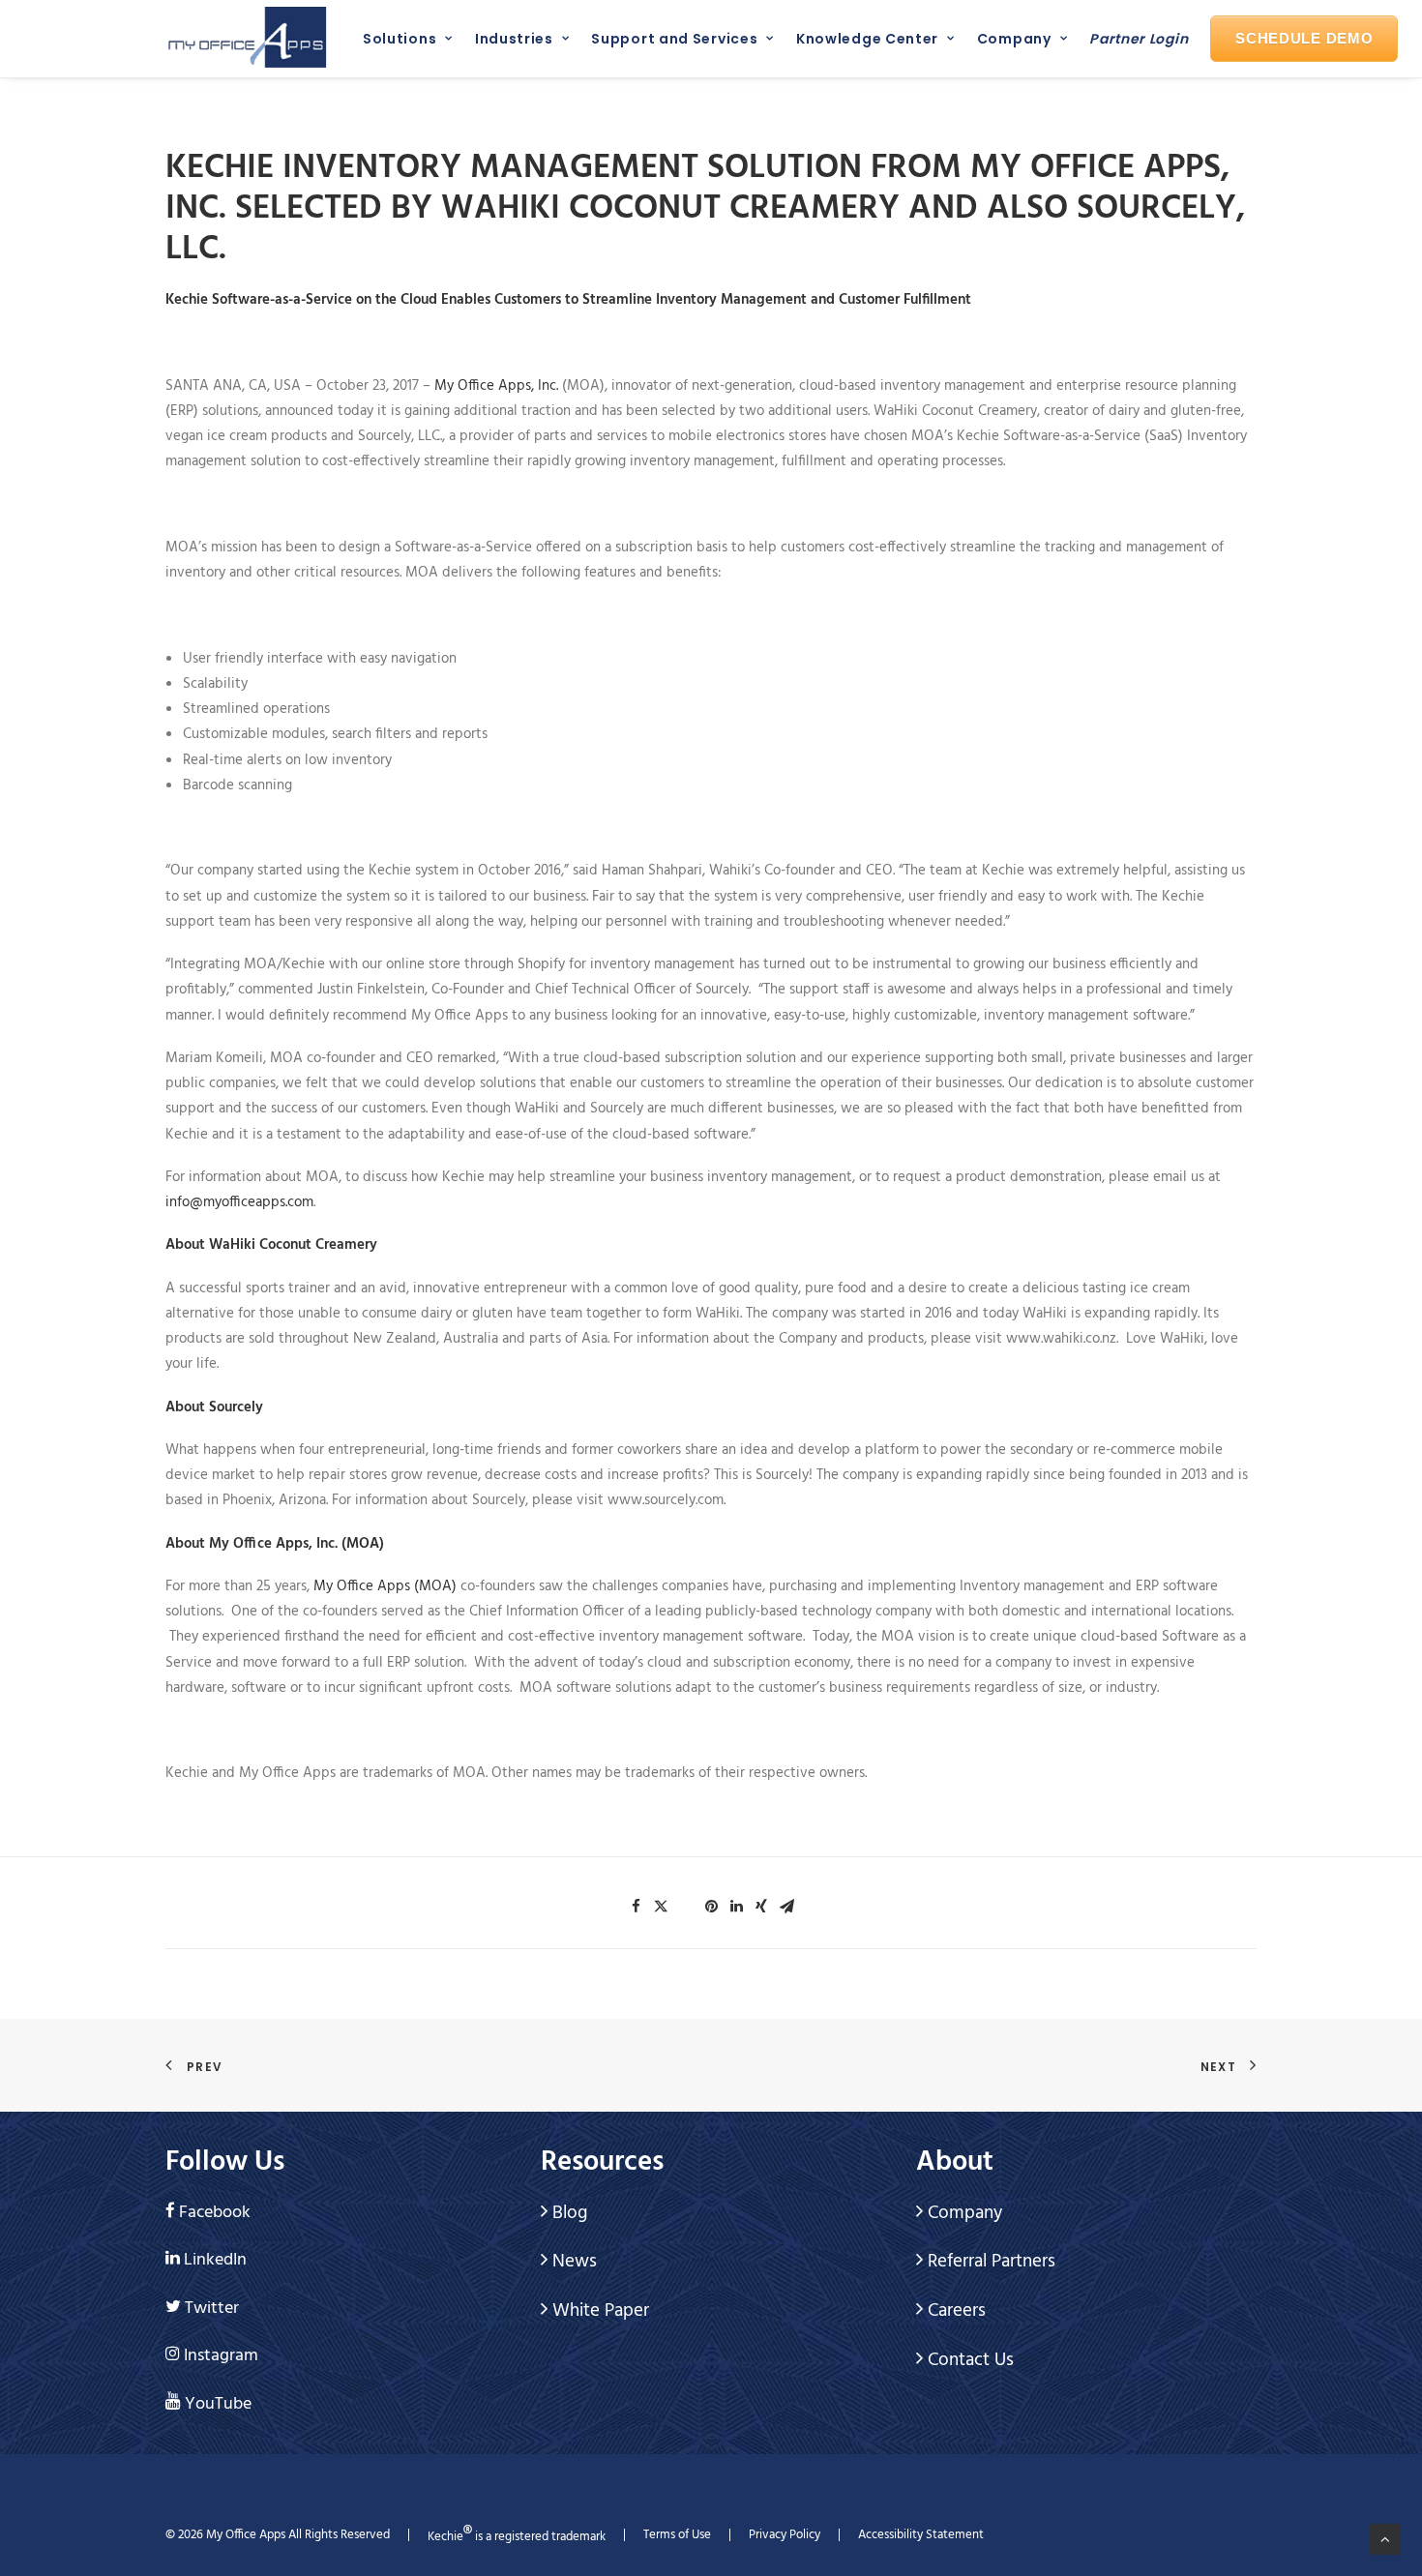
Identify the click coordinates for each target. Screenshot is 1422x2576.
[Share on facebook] (636, 1907)
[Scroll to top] (1385, 2539)
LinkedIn (215, 2260)
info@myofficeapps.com (239, 1202)
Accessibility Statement (921, 2535)
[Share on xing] (761, 1907)
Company (1014, 39)
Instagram (221, 2356)
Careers (954, 2311)
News (572, 2262)
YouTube (218, 2404)
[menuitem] (403, 39)
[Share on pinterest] (711, 1907)
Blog (567, 2213)
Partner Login (1139, 39)
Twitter (212, 2309)
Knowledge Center (867, 39)
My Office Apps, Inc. (496, 386)
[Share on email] (786, 1907)
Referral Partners (989, 2262)
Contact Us (968, 2360)
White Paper (598, 2311)
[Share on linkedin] (736, 1907)
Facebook (215, 2213)
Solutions (400, 39)
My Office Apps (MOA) (385, 1586)
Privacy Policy (785, 2535)
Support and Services (674, 39)
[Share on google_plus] (686, 1901)
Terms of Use (677, 2535)
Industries (514, 39)
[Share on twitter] (661, 1907)
